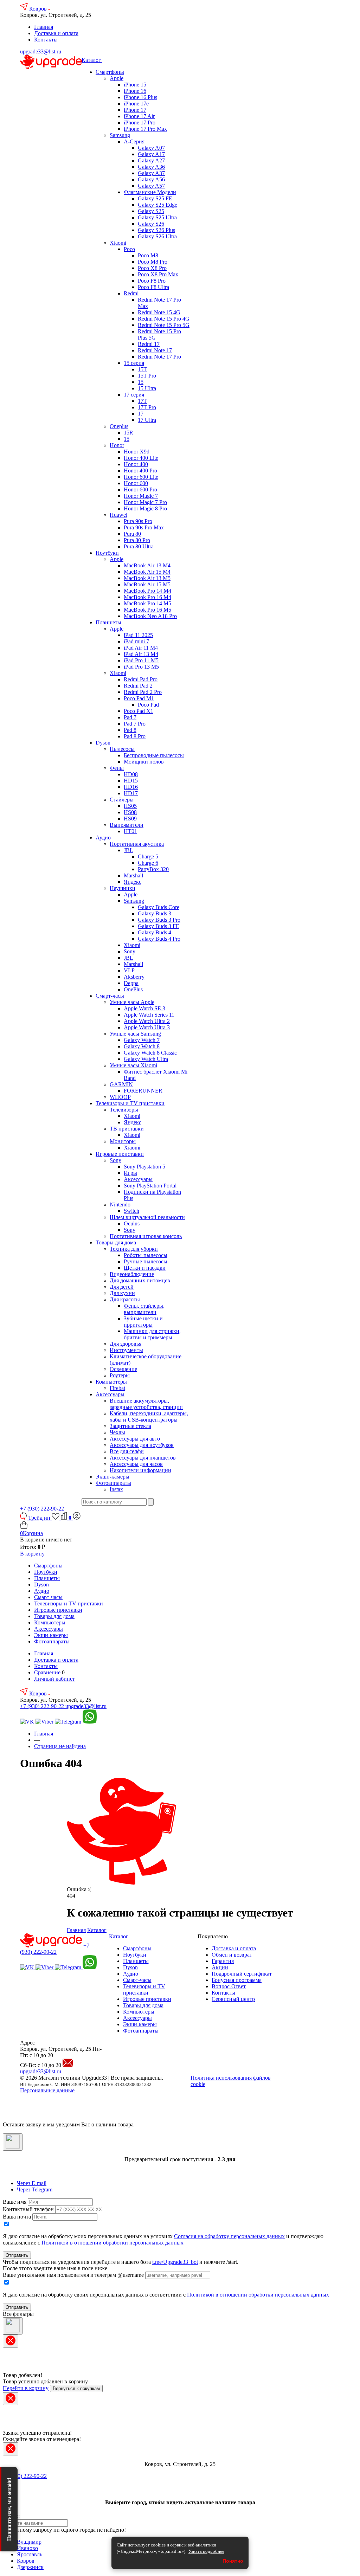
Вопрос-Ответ (229, 1986)
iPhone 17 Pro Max (145, 129)
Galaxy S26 (151, 224)
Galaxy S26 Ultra (157, 236)
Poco (129, 249)
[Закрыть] (13, 2142)
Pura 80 (132, 534)
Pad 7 (130, 717)
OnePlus (133, 989)
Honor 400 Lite (141, 458)
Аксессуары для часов (136, 1464)
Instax (116, 1489)
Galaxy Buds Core (159, 907)
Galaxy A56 (151, 179)
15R (128, 433)
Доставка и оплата (56, 33)
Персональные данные (47, 2090)
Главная (44, 27)
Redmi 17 (149, 344)
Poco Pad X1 (139, 711)
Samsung (120, 135)
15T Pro (147, 376)
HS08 (130, 812)
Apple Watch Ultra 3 (147, 1027)
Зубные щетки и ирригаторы (143, 1322)
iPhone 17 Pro (140, 123)
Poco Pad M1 (139, 698)
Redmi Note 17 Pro (159, 357)
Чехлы (117, 1432)
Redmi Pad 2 (138, 686)
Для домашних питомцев (140, 1280)
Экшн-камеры (112, 1477)
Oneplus (119, 426)
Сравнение (47, 1672)
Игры (130, 1173)
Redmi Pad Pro (141, 679)
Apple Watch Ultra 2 (147, 1021)
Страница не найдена (60, 1746)
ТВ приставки (127, 1129)
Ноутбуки (107, 553)
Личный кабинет (54, 1679)
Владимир (29, 2542)
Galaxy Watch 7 (142, 1040)
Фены (117, 768)
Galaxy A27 (151, 160)
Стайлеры (122, 800)
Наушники (123, 888)
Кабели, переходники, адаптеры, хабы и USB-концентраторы (149, 1416)
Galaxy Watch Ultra (146, 1059)
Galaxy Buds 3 (155, 913)
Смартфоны (110, 72)
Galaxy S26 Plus (156, 230)
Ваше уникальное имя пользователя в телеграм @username (73, 2275)
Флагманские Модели (150, 192)
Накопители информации (140, 1470)
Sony (130, 951)
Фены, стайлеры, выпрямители (144, 1309)
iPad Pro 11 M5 (141, 660)
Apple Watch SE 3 (144, 1008)
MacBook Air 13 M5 (147, 578)
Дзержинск (30, 2567)
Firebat (117, 1388)
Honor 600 (136, 483)
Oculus (132, 1223)
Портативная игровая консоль (146, 1236)
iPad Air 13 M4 (141, 654)
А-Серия (134, 141)
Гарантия (223, 1961)
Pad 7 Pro (135, 724)
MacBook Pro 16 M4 (147, 597)
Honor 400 (136, 464)
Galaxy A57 (151, 186)
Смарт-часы (110, 996)
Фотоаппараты (113, 1483)
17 (141, 414)
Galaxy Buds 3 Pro (159, 920)
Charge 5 (148, 856)
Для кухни (122, 1293)
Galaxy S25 (151, 211)
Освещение (123, 1369)
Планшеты (108, 622)
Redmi (131, 293)
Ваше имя (15, 2202)
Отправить (17, 2255)
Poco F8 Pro (152, 281)
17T (142, 401)
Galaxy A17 (151, 154)
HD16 (131, 787)
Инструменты (126, 1350)
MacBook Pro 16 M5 (147, 610)
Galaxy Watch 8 (142, 1046)
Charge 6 (148, 863)
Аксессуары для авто (135, 1439)
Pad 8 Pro (135, 736)
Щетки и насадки (145, 1268)
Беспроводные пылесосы (154, 755)
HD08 (131, 774)
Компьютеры (111, 1382)
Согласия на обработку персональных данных (229, 2236)
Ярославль (30, 2554)
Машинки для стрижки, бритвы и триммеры (152, 1334)
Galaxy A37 (151, 173)
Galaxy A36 (151, 167)
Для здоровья (126, 1344)
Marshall (133, 875)
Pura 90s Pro (138, 521)
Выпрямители (127, 825)
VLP (129, 970)
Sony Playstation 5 (144, 1167)
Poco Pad (148, 705)
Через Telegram (35, 2189)
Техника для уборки (134, 1249)
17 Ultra (147, 420)
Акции (220, 1967)
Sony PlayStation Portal (150, 1186)
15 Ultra (147, 388)
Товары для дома (116, 1242)
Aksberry (134, 977)
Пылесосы (122, 749)
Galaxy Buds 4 (155, 932)
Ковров (39, 9)
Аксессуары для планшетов (143, 1458)
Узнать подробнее (206, 2551)
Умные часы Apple (132, 1002)
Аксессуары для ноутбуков (142, 1445)
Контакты (46, 40)
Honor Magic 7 (141, 496)
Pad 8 (130, 730)
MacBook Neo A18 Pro (150, 616)
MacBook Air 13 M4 (147, 565)
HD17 (131, 793)
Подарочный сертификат (242, 1974)
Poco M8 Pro (153, 262)
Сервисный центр (233, 1999)
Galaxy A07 (151, 148)
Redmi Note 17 (155, 350)
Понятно (233, 2561)
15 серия (134, 363)
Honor (117, 445)
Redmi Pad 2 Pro (143, 692)
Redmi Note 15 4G (159, 312)
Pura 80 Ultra (139, 546)
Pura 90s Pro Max (144, 527)
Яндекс (133, 882)
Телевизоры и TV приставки (130, 1103)
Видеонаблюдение (132, 1274)
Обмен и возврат (232, 1955)
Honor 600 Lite (141, 477)
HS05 (130, 806)
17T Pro (147, 407)
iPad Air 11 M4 (141, 648)
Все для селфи (127, 1451)
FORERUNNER (143, 1091)
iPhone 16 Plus (140, 97)
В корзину (32, 1554)
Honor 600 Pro (140, 490)
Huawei (118, 515)
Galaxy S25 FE (155, 198)
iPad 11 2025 (138, 635)
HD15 (131, 781)
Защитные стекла (130, 1426)
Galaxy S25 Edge (157, 205)
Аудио (103, 838)
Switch (131, 1211)
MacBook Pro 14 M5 (147, 603)
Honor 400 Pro (140, 471)
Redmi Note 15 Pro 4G (164, 319)
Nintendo (120, 1205)
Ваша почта (17, 2217)
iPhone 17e (136, 104)
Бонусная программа (237, 1980)
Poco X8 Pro (152, 268)
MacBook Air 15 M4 (147, 572)
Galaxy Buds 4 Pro (159, 939)
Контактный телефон (28, 2209)
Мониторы (123, 1141)
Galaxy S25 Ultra (157, 217)
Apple (117, 78)
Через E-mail (32, 2183)
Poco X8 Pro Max (158, 274)
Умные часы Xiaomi (133, 1065)
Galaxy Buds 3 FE (159, 926)
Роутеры (120, 1375)
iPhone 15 (135, 85)
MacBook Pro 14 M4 (147, 591)
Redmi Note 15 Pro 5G (164, 325)
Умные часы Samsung (135, 1034)
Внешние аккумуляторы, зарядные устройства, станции (146, 1404)
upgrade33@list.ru (41, 51)
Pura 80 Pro (137, 540)
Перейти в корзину (26, 2388)
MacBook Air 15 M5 (147, 584)
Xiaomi (118, 243)
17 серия (134, 395)
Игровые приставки (120, 1154)
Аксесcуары (110, 1394)
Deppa (131, 983)
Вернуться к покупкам (76, 2388)
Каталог (92, 60)
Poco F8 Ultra (153, 287)
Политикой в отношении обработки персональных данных (112, 2243)
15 (141, 382)
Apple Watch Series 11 (149, 1015)
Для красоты (125, 1299)
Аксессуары (138, 1179)
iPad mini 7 (136, 641)
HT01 (130, 831)
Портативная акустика (137, 844)
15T (142, 369)
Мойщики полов (144, 762)
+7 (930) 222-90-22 (42, 1509)
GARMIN (121, 1084)
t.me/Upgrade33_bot (175, 2262)
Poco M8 (148, 255)
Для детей (122, 1287)
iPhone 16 (135, 91)
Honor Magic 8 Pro (145, 508)
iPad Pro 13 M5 (141, 667)
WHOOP (120, 1097)
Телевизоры (124, 1110)
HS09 (130, 819)
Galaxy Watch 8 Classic (150, 1053)
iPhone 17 (135, 110)
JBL (128, 850)
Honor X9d (137, 452)
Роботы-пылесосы (146, 1255)
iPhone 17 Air (139, 116)
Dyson (103, 743)
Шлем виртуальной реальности (147, 1217)
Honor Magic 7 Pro (145, 502)
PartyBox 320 (153, 869)
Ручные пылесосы (146, 1261)
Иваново (27, 2548)
